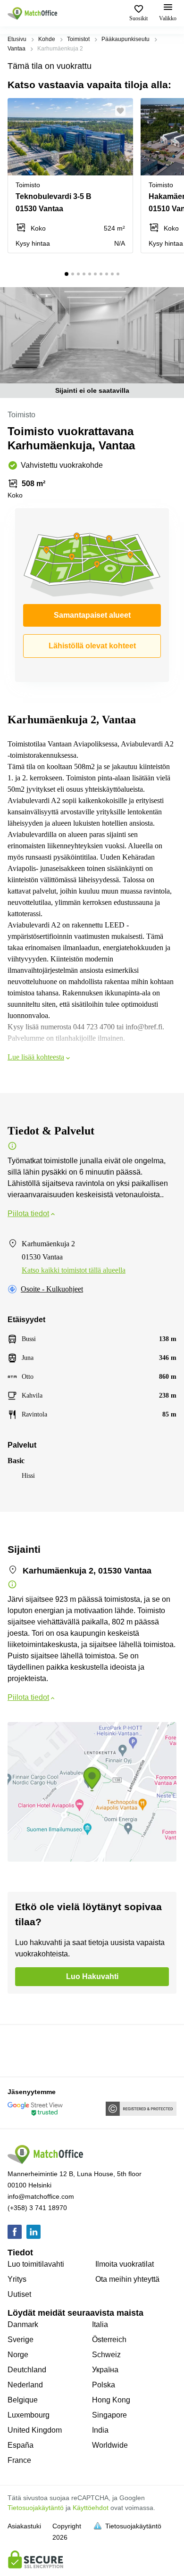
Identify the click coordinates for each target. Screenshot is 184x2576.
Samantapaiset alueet (92, 615)
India (100, 2430)
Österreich (109, 2340)
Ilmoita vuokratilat (125, 2264)
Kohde (47, 39)
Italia (100, 2324)
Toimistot (78, 39)
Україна (105, 2370)
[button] (123, 111)
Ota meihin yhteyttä (127, 2279)
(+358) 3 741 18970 (37, 2208)
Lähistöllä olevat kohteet (92, 646)
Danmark (23, 2324)
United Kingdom (35, 2430)
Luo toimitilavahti (36, 2264)
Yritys (17, 2279)
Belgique (23, 2400)
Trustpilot (21, 2050)
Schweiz (106, 2355)
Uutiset (19, 2294)
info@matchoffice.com (41, 2196)
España (21, 2445)
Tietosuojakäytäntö (36, 2508)
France (19, 2460)
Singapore (109, 2415)
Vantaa (17, 49)
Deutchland (27, 2370)
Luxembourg (29, 2415)
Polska (104, 2385)
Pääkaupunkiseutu (125, 39)
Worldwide (110, 2445)
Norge (18, 2355)
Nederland (25, 2385)
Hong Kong (111, 2400)
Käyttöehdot (91, 2508)
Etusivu (17, 39)
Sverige (21, 2340)
